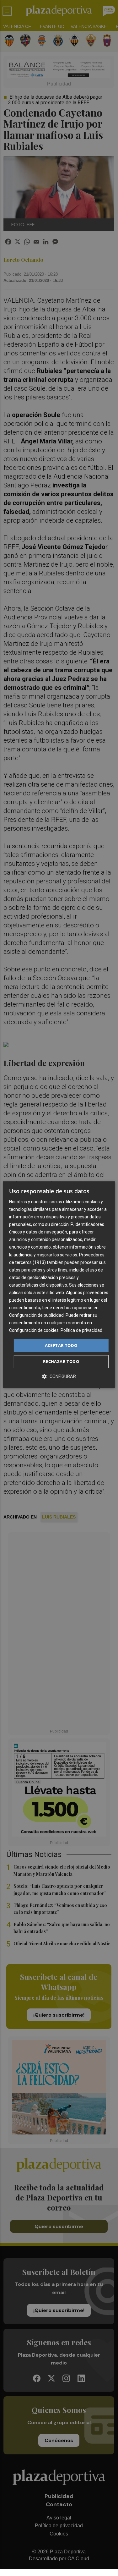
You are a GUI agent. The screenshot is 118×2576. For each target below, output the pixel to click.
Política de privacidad (81, 1331)
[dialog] (59, 1285)
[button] (59, 1376)
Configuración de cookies (34, 1331)
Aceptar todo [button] (61, 1345)
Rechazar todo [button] (61, 1361)
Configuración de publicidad (36, 1315)
